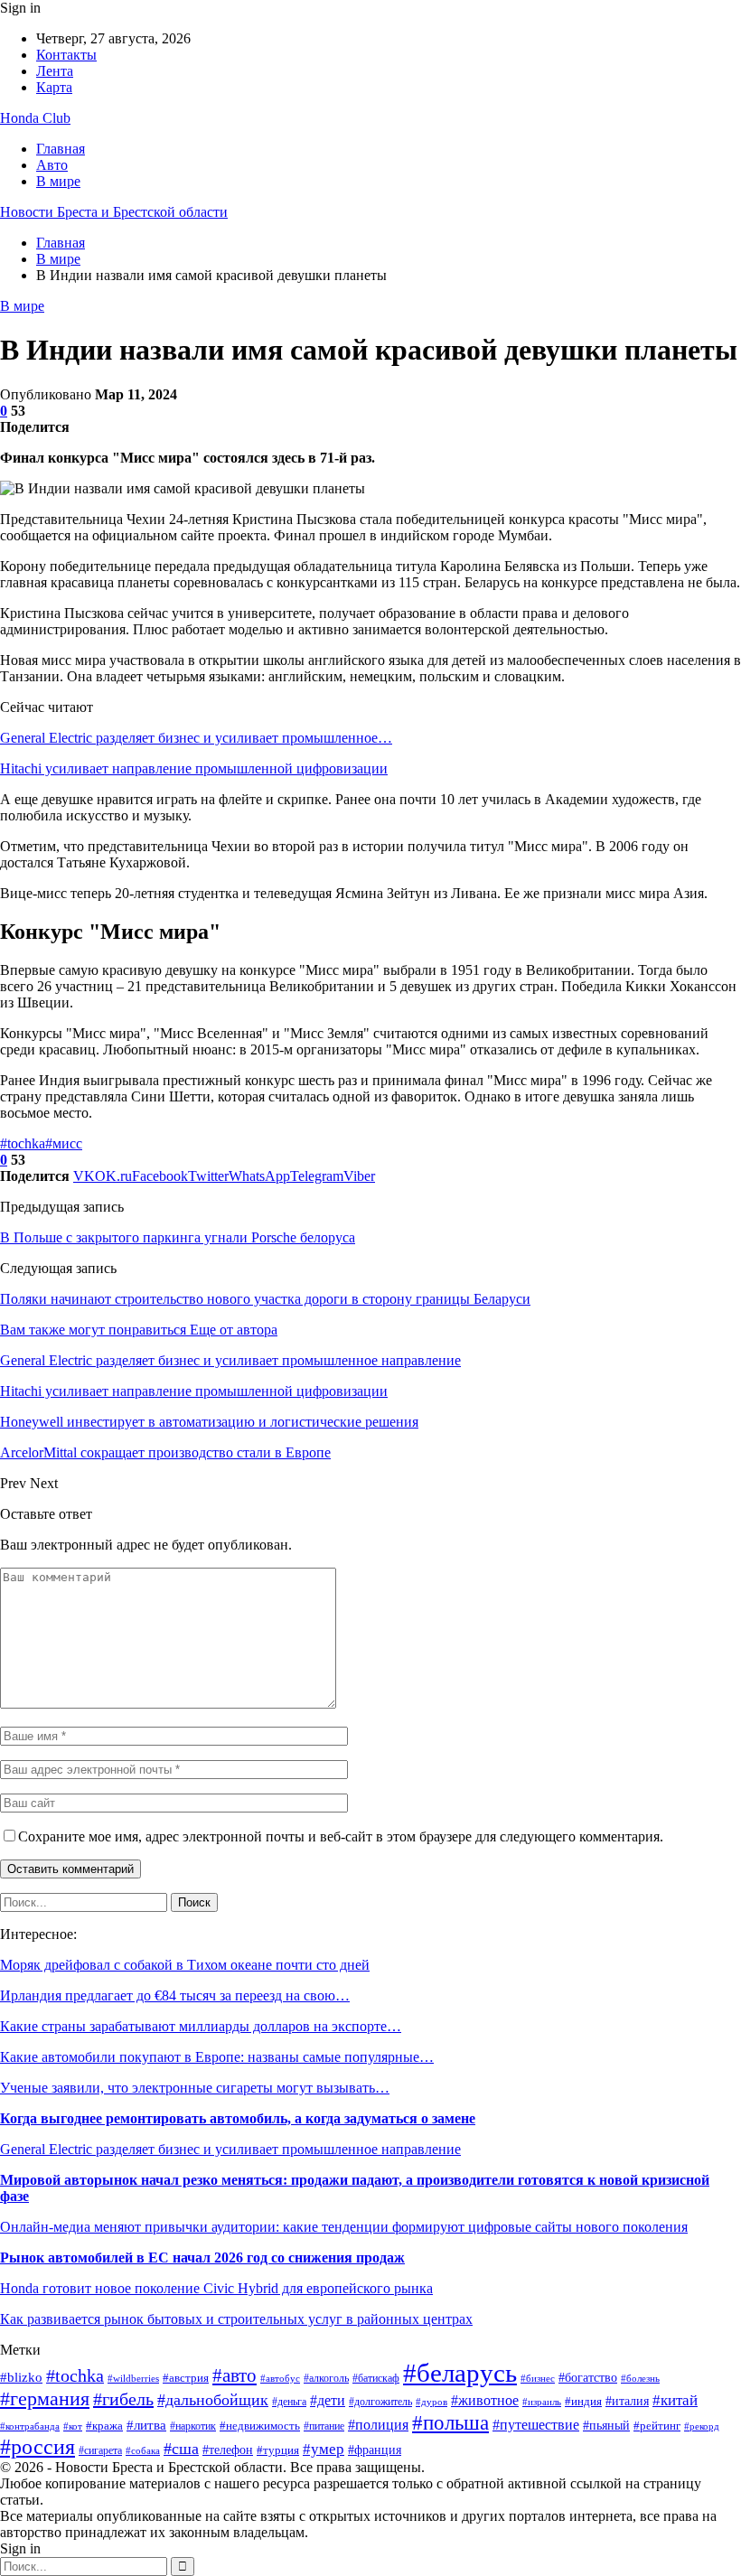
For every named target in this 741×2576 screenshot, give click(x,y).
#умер (324, 2449)
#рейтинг (657, 2426)
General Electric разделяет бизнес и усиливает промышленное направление (230, 2149)
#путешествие (536, 2425)
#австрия (186, 2378)
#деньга (289, 2402)
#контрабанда (30, 2426)
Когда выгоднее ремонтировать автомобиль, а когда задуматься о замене (238, 2118)
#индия (583, 2401)
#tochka (23, 1143)
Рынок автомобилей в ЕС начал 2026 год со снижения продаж (202, 2258)
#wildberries (133, 2379)
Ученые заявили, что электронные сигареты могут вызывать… (195, 2088)
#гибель (123, 2399)
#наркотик (193, 2426)
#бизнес (538, 2378)
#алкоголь (326, 2379)
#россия (38, 2447)
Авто (52, 165)
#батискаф (376, 2379)
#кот (73, 2426)
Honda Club (35, 118)
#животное (485, 2400)
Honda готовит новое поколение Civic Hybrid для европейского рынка (216, 2288)
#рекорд (702, 2426)
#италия (627, 2401)
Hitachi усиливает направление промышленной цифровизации (194, 768)
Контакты (66, 55)
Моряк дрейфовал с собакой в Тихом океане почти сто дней (185, 1965)
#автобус (280, 2378)
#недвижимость (260, 2426)
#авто (234, 2375)
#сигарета (100, 2450)
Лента (55, 71)
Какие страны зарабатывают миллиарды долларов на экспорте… (201, 2026)
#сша (181, 2449)
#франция (375, 2450)
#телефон (228, 2450)
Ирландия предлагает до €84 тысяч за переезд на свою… (175, 1995)
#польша (450, 2422)
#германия (45, 2399)
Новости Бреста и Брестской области (114, 212)
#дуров (431, 2402)
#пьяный (606, 2425)
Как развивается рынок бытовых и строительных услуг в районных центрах (236, 2319)
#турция (278, 2450)
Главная (61, 149)
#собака (143, 2451)
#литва (146, 2425)
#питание (324, 2426)
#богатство (588, 2378)
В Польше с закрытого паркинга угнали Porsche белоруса (178, 1237)
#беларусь (460, 2373)
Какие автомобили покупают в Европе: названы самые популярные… (217, 2057)
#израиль (542, 2402)
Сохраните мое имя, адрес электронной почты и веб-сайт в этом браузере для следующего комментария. (341, 1836)
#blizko (21, 2377)
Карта (54, 87)
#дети (328, 2400)
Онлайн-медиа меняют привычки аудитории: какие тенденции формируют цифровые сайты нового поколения (344, 2227)
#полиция (378, 2425)
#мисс (64, 1143)
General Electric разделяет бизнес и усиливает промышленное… (196, 738)
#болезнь (640, 2379)
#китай (675, 2400)
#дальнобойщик (213, 2400)
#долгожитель (380, 2402)
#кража (104, 2426)
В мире (58, 181)
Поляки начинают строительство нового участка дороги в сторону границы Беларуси (265, 1299)
